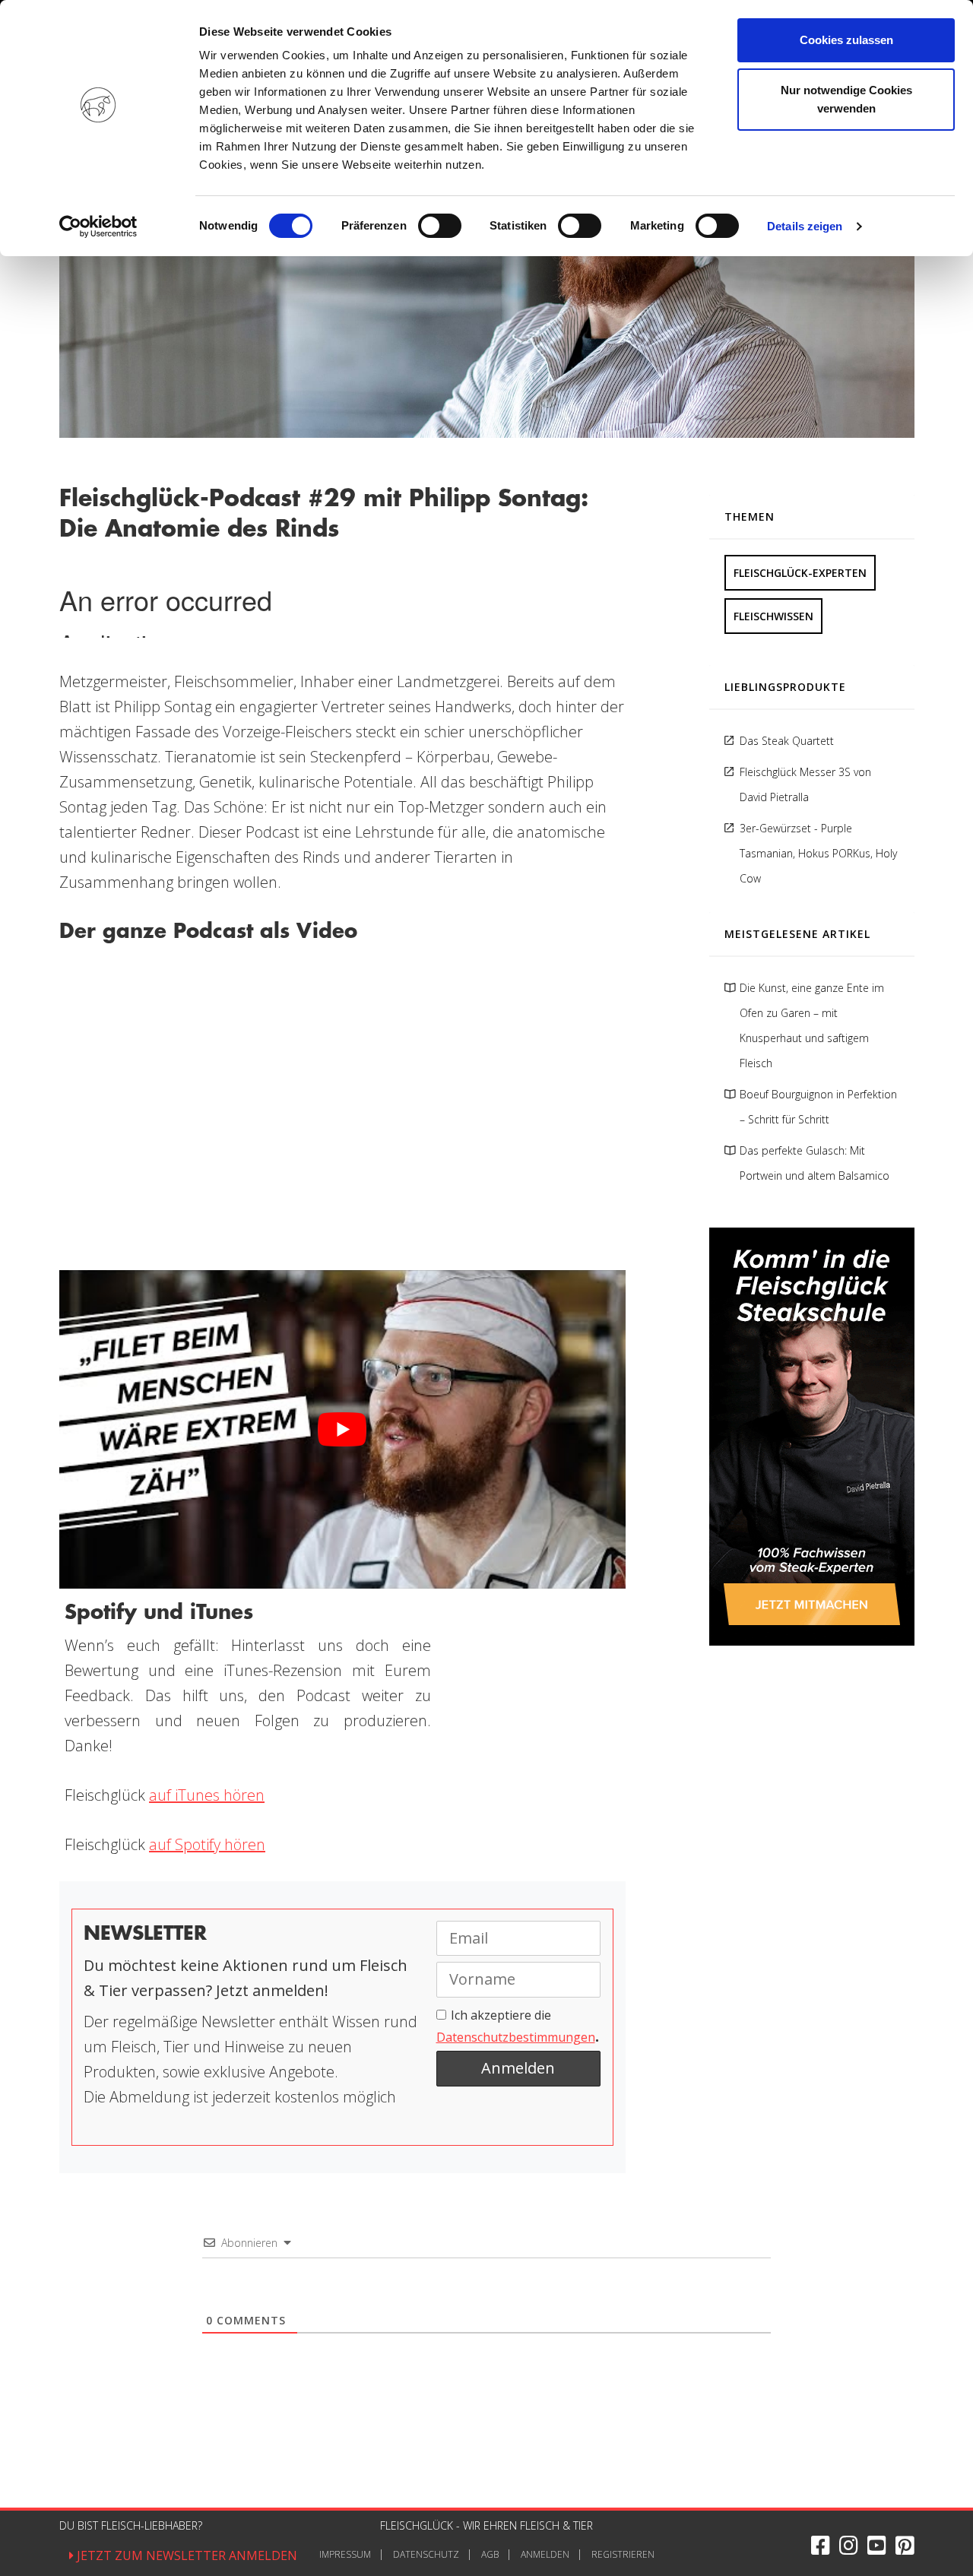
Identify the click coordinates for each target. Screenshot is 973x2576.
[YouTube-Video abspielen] (342, 1429)
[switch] (440, 226)
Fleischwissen (773, 616)
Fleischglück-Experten (800, 573)
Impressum (345, 2554)
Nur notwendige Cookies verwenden (846, 99)
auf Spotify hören (207, 1844)
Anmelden (545, 2554)
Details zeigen (805, 226)
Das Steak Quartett (787, 741)
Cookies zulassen (846, 40)
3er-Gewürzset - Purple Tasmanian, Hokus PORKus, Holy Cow (818, 853)
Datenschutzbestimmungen (516, 2037)
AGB (490, 2554)
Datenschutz (426, 2554)
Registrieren (623, 2554)
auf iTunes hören (207, 1795)
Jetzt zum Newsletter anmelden (185, 2555)
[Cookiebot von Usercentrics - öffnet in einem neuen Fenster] (98, 227)
